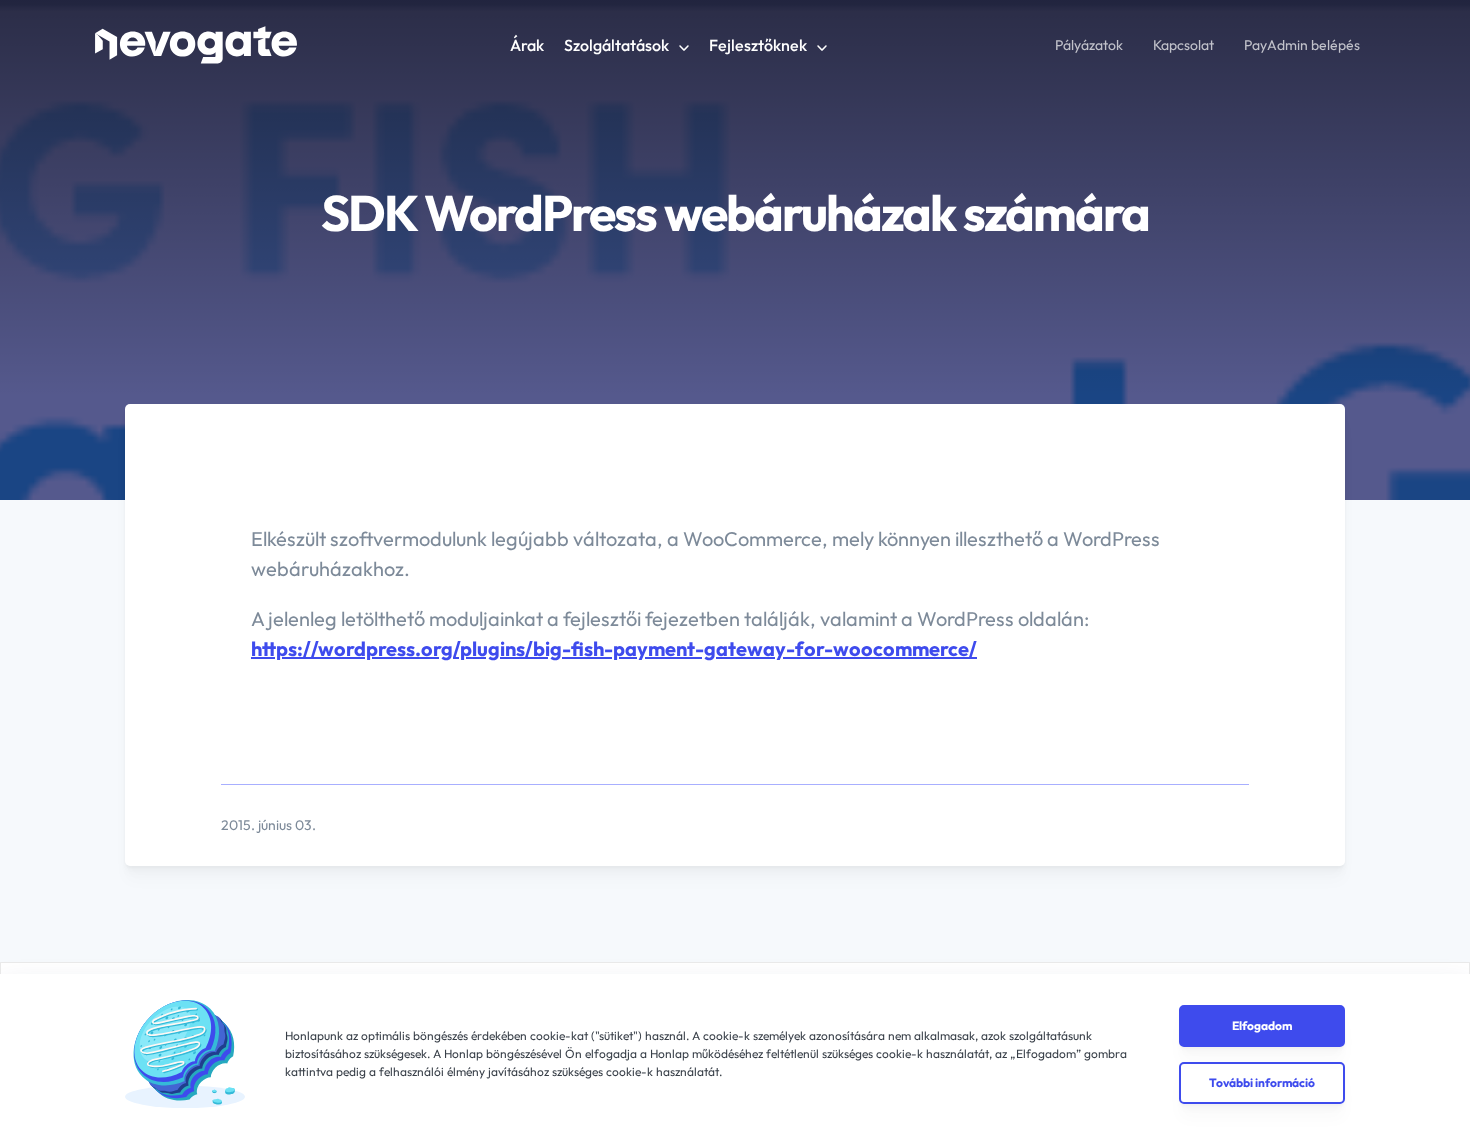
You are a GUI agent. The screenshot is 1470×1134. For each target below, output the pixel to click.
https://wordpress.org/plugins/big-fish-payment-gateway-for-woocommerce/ (614, 648)
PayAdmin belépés (1302, 45)
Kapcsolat (1183, 45)
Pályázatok (1089, 45)
